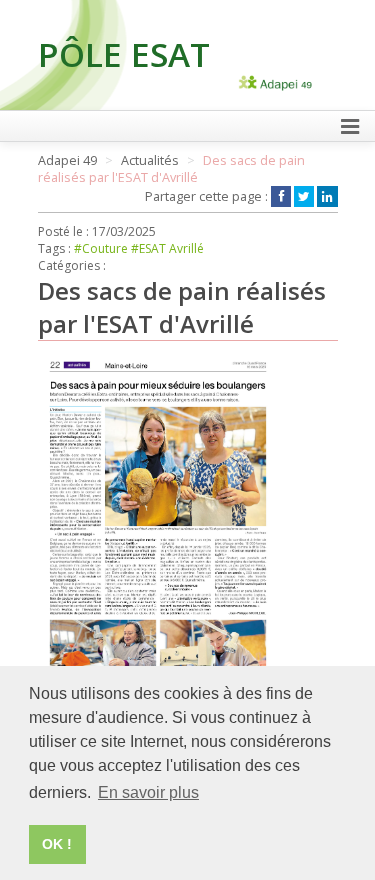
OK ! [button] (57, 844)
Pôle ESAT (124, 54)
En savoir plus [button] (148, 792)
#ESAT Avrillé (167, 248)
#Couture (101, 248)
